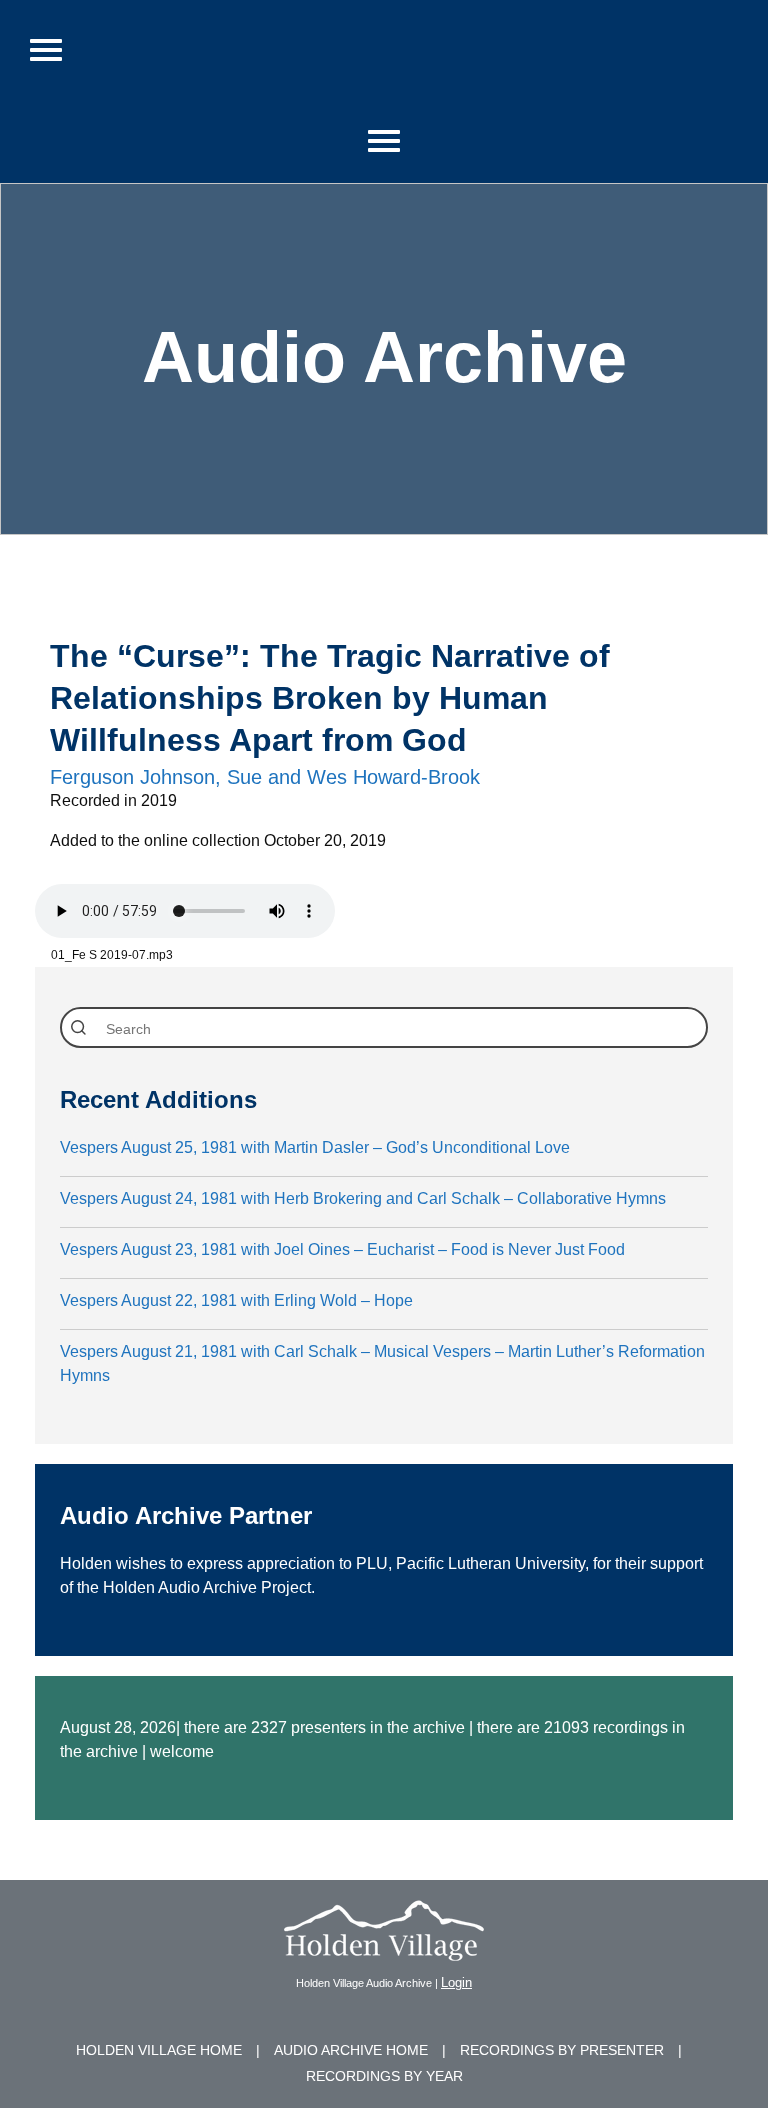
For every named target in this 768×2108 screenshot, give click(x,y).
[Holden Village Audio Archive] (384, 1948)
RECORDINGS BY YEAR (384, 2076)
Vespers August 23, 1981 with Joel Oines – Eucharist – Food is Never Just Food (342, 1249)
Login (456, 1982)
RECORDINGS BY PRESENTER (562, 2050)
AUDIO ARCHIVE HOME (351, 2050)
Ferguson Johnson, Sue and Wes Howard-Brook (265, 777)
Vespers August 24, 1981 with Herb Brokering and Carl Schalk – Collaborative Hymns (363, 1198)
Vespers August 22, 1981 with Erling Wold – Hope (236, 1300)
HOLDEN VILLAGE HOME (159, 2050)
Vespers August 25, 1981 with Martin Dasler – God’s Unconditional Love (315, 1147)
